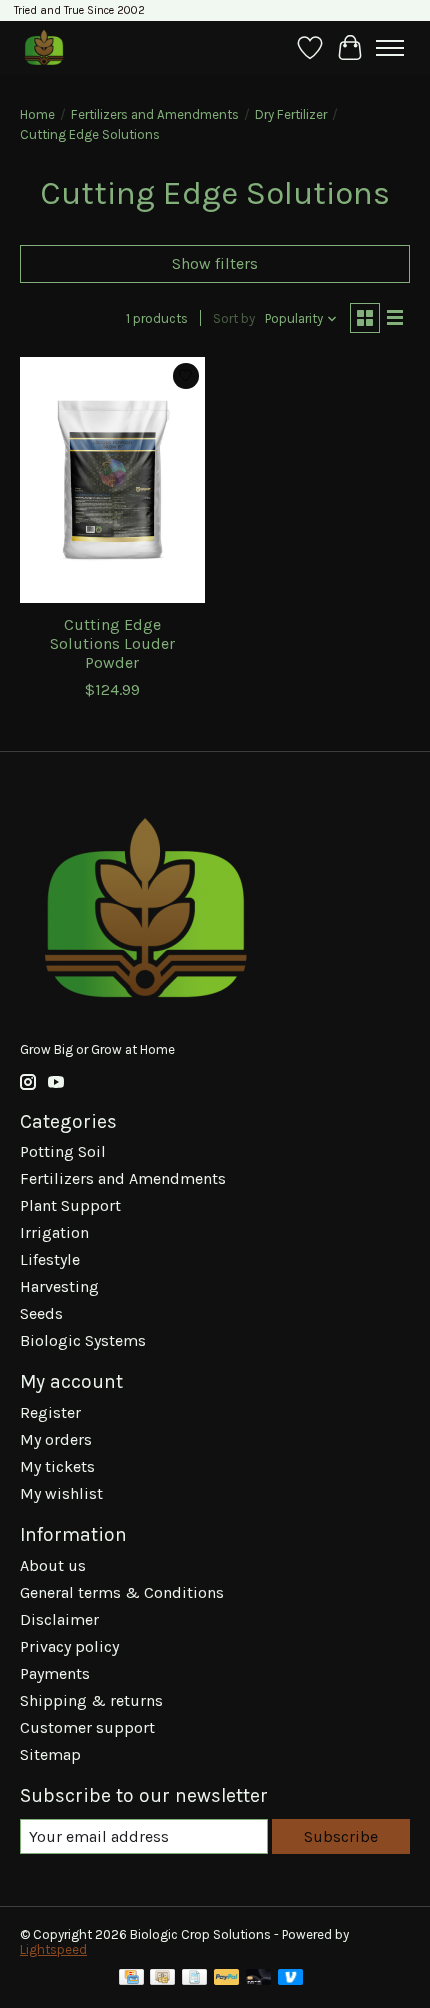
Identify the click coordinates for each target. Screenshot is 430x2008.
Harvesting (59, 1286)
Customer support (87, 1727)
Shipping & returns (91, 1700)
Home (37, 114)
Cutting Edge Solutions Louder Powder (112, 643)
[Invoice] (194, 1978)
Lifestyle (50, 1259)
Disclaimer (59, 1619)
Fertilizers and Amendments (155, 114)
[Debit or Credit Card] (259, 1978)
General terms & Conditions (122, 1592)
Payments (55, 1673)
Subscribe (341, 1836)
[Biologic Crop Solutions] (43, 47)
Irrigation (54, 1232)
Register (50, 1412)
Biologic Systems (83, 1340)
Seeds (41, 1313)
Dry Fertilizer (291, 114)
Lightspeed (53, 1949)
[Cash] (162, 1978)
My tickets (57, 1466)
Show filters (215, 263)
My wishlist (61, 1493)
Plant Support (70, 1205)
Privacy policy (69, 1646)
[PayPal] (227, 1978)
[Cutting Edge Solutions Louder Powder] (112, 480)
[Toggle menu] (390, 48)
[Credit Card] (131, 1978)
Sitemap (50, 1754)
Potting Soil (63, 1151)
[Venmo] (291, 1978)
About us (53, 1565)
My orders (56, 1439)
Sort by (234, 318)
